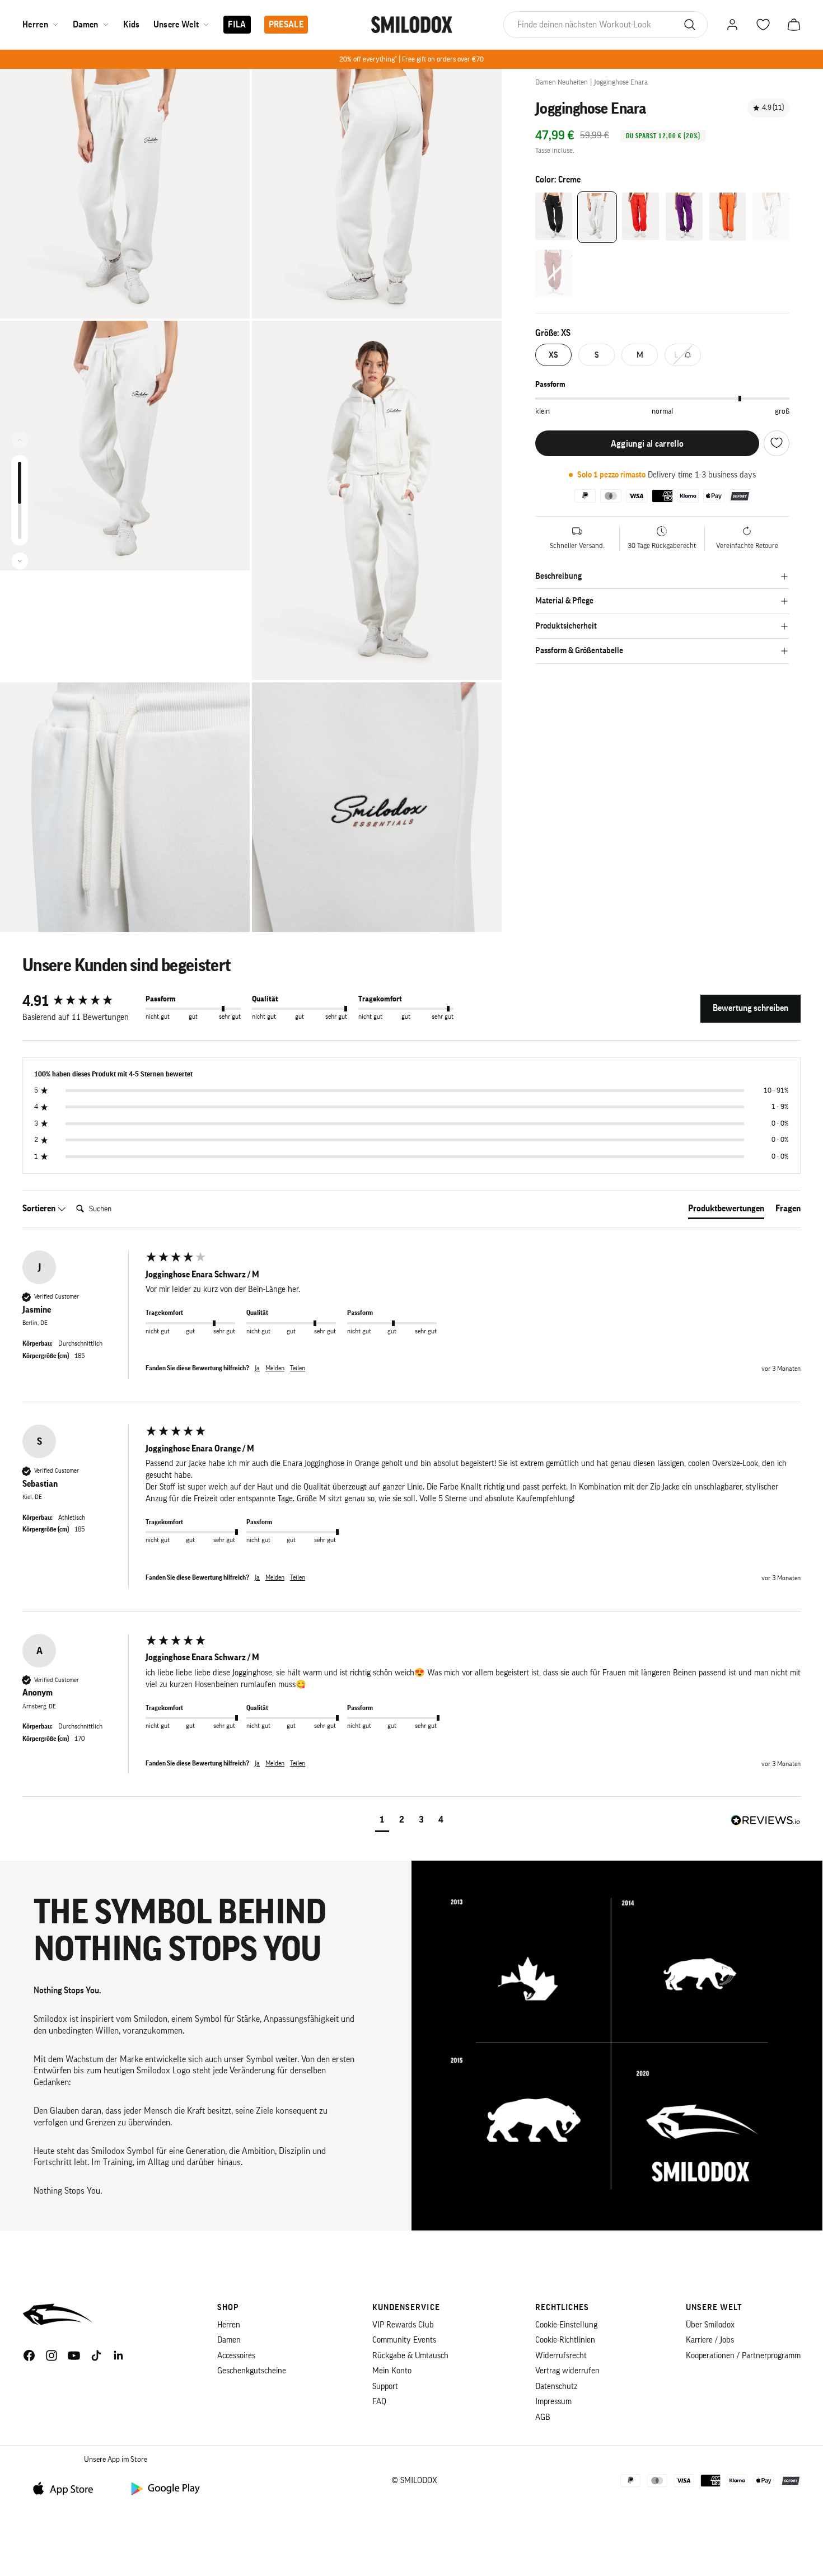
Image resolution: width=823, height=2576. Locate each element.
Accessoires (236, 2356)
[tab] (726, 1211)
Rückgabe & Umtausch (410, 2356)
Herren (35, 25)
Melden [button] (275, 1368)
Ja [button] (257, 1368)
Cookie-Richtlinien (565, 2340)
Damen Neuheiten (562, 82)
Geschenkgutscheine (252, 2371)
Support (385, 2387)
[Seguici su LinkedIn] (119, 2355)
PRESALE (286, 25)
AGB (543, 2417)
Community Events (404, 2340)
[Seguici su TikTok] (96, 2355)
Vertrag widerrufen (567, 2371)
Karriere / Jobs (710, 2340)
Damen (86, 25)
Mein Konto (392, 2371)
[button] (382, 1821)
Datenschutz (556, 2387)
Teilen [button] (298, 1368)
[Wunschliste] (777, 443)
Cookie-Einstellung (566, 2325)
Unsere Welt (176, 25)
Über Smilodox (710, 2325)
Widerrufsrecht (561, 2356)
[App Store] (67, 2488)
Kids (132, 25)
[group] (81, 1001)
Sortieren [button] (40, 1209)
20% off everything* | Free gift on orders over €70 (411, 59)
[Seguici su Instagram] (52, 2355)
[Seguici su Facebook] (29, 2355)
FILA (237, 25)
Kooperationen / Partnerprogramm (743, 2356)
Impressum (553, 2402)
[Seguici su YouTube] (74, 2355)
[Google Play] (165, 2488)
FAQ (379, 2402)
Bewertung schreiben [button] (750, 1008)
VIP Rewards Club (403, 2325)
